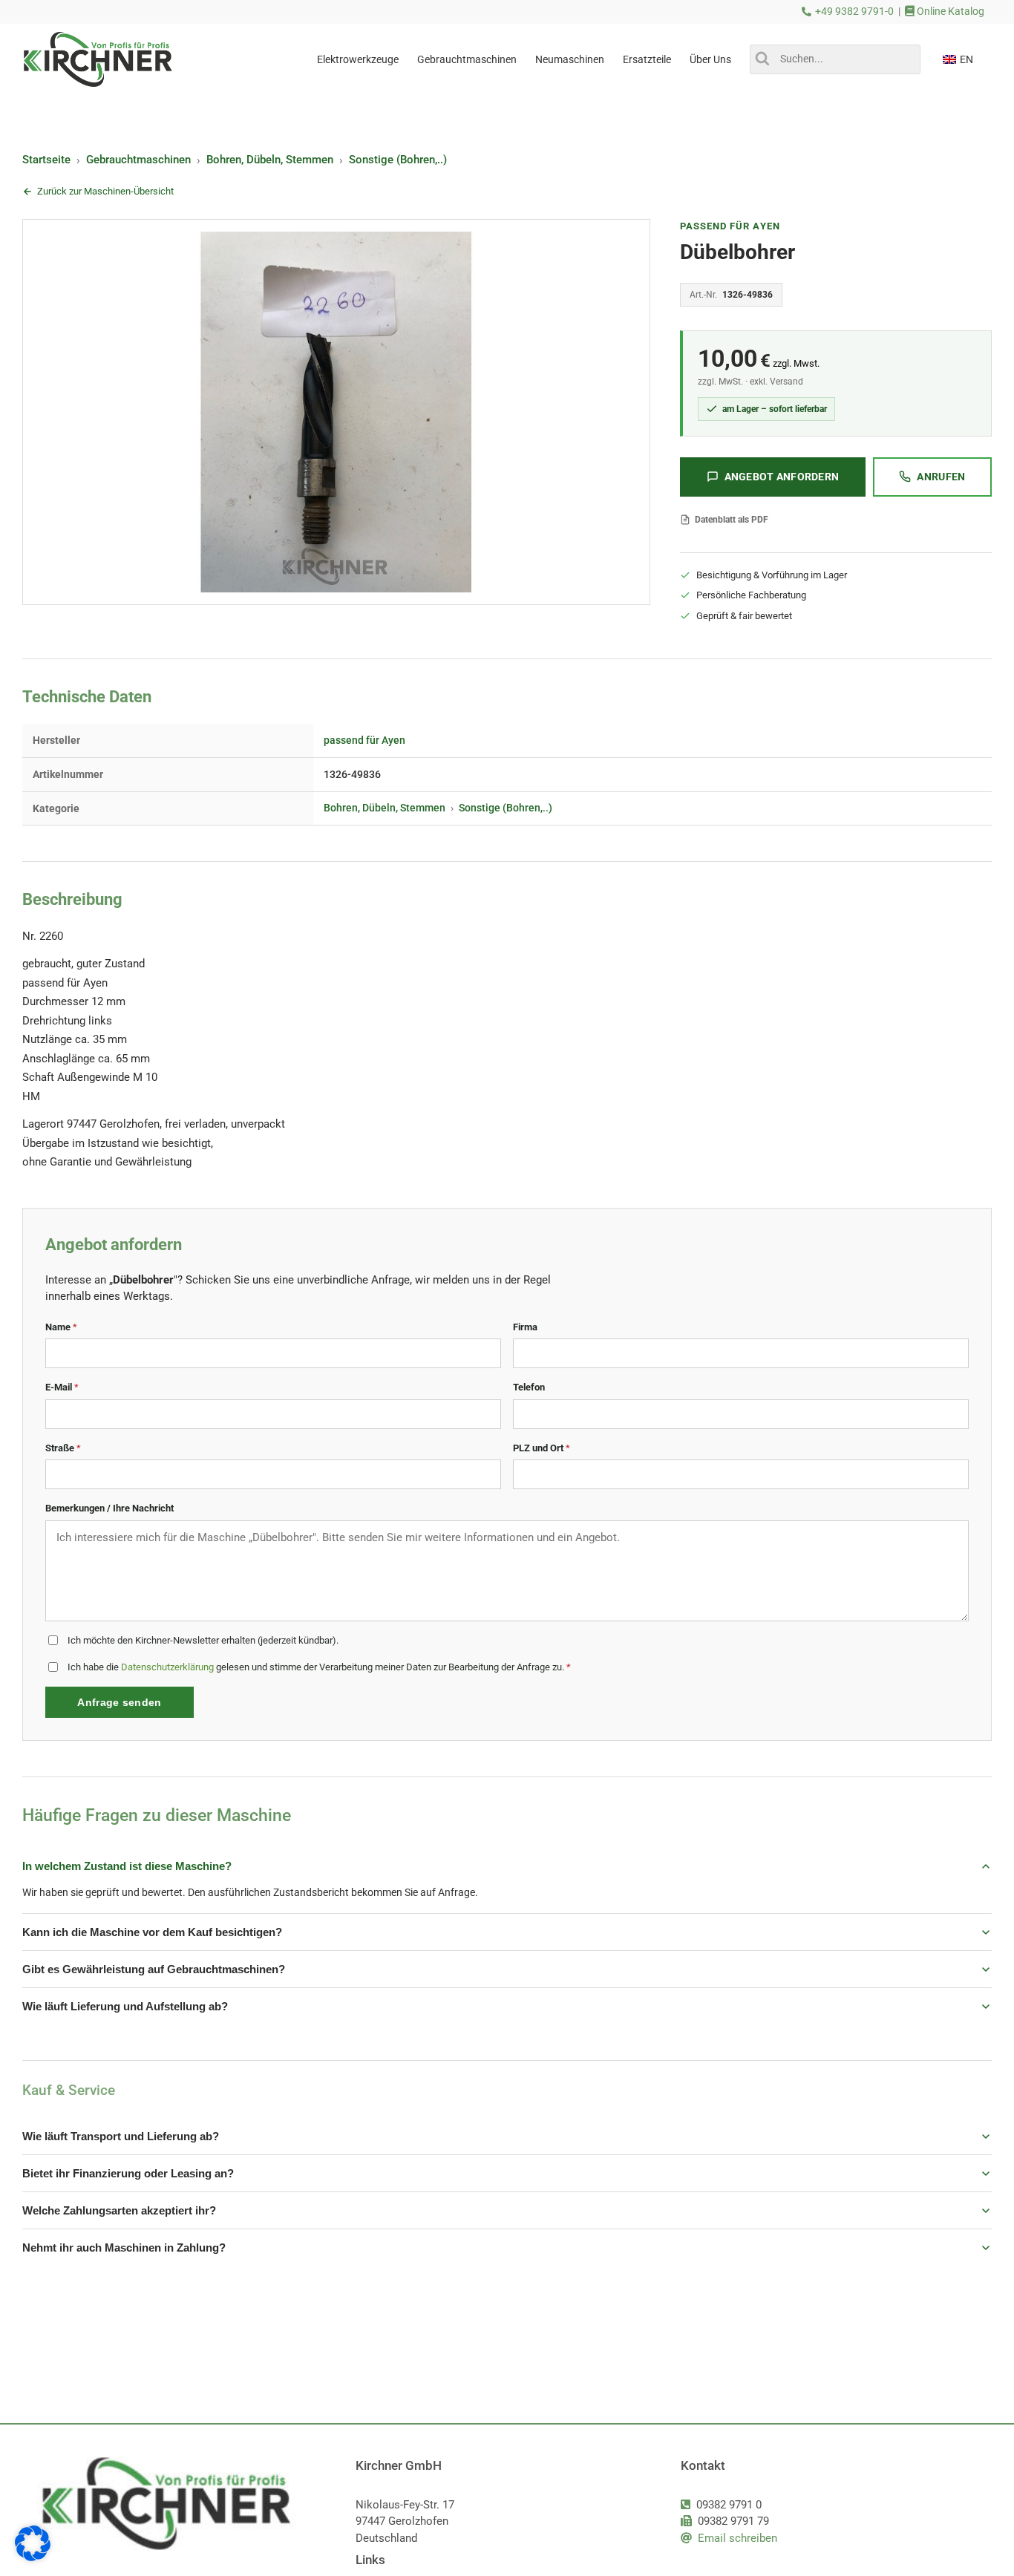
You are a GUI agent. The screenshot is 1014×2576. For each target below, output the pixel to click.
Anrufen (941, 477)
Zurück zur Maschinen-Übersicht (105, 191)
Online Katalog (949, 12)
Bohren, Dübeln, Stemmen (270, 160)
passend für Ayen (730, 226)
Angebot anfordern (782, 477)
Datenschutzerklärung (167, 1667)
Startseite (46, 160)
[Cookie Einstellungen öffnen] (33, 2557)
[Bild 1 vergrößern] (336, 412)
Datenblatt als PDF (732, 520)
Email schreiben (737, 2538)
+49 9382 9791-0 (854, 12)
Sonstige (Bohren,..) (398, 160)
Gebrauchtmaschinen (138, 160)
